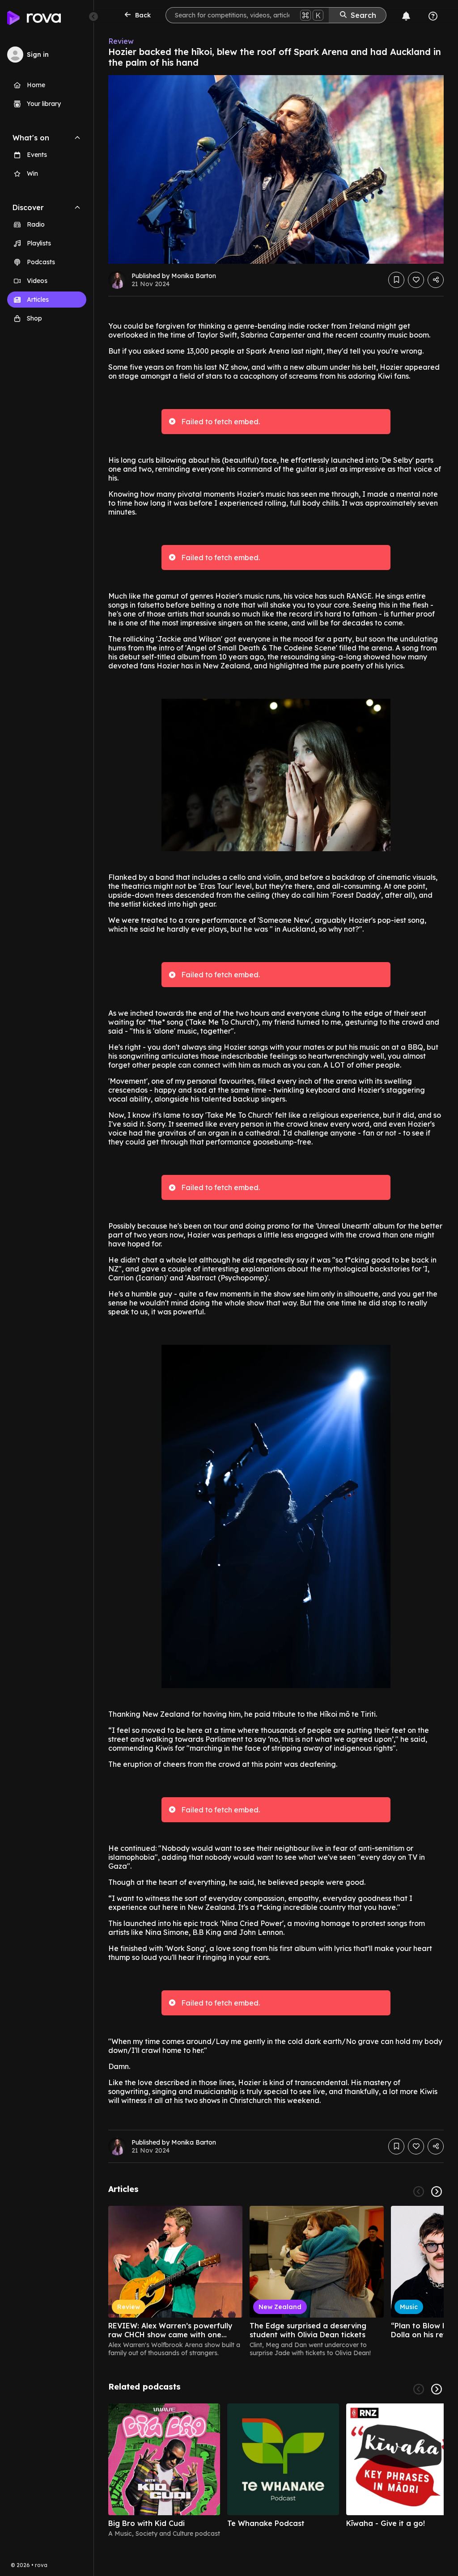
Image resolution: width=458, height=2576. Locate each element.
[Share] (436, 280)
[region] (276, 2281)
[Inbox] (406, 16)
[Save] (396, 280)
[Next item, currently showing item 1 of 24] (437, 2192)
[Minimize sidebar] (93, 17)
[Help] (433, 16)
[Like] (416, 280)
